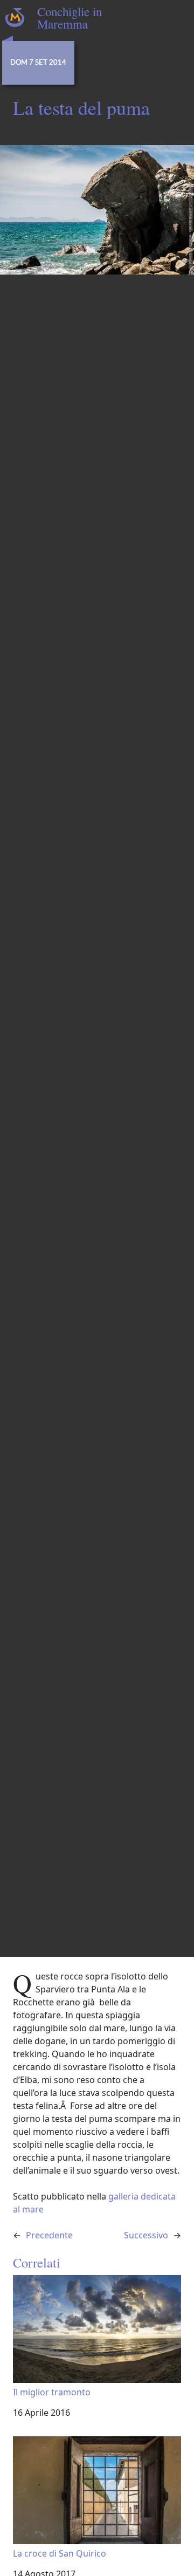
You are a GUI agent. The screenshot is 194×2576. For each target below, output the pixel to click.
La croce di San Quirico (60, 2553)
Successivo (146, 2235)
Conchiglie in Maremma (70, 18)
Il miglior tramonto (52, 2392)
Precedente (49, 2235)
